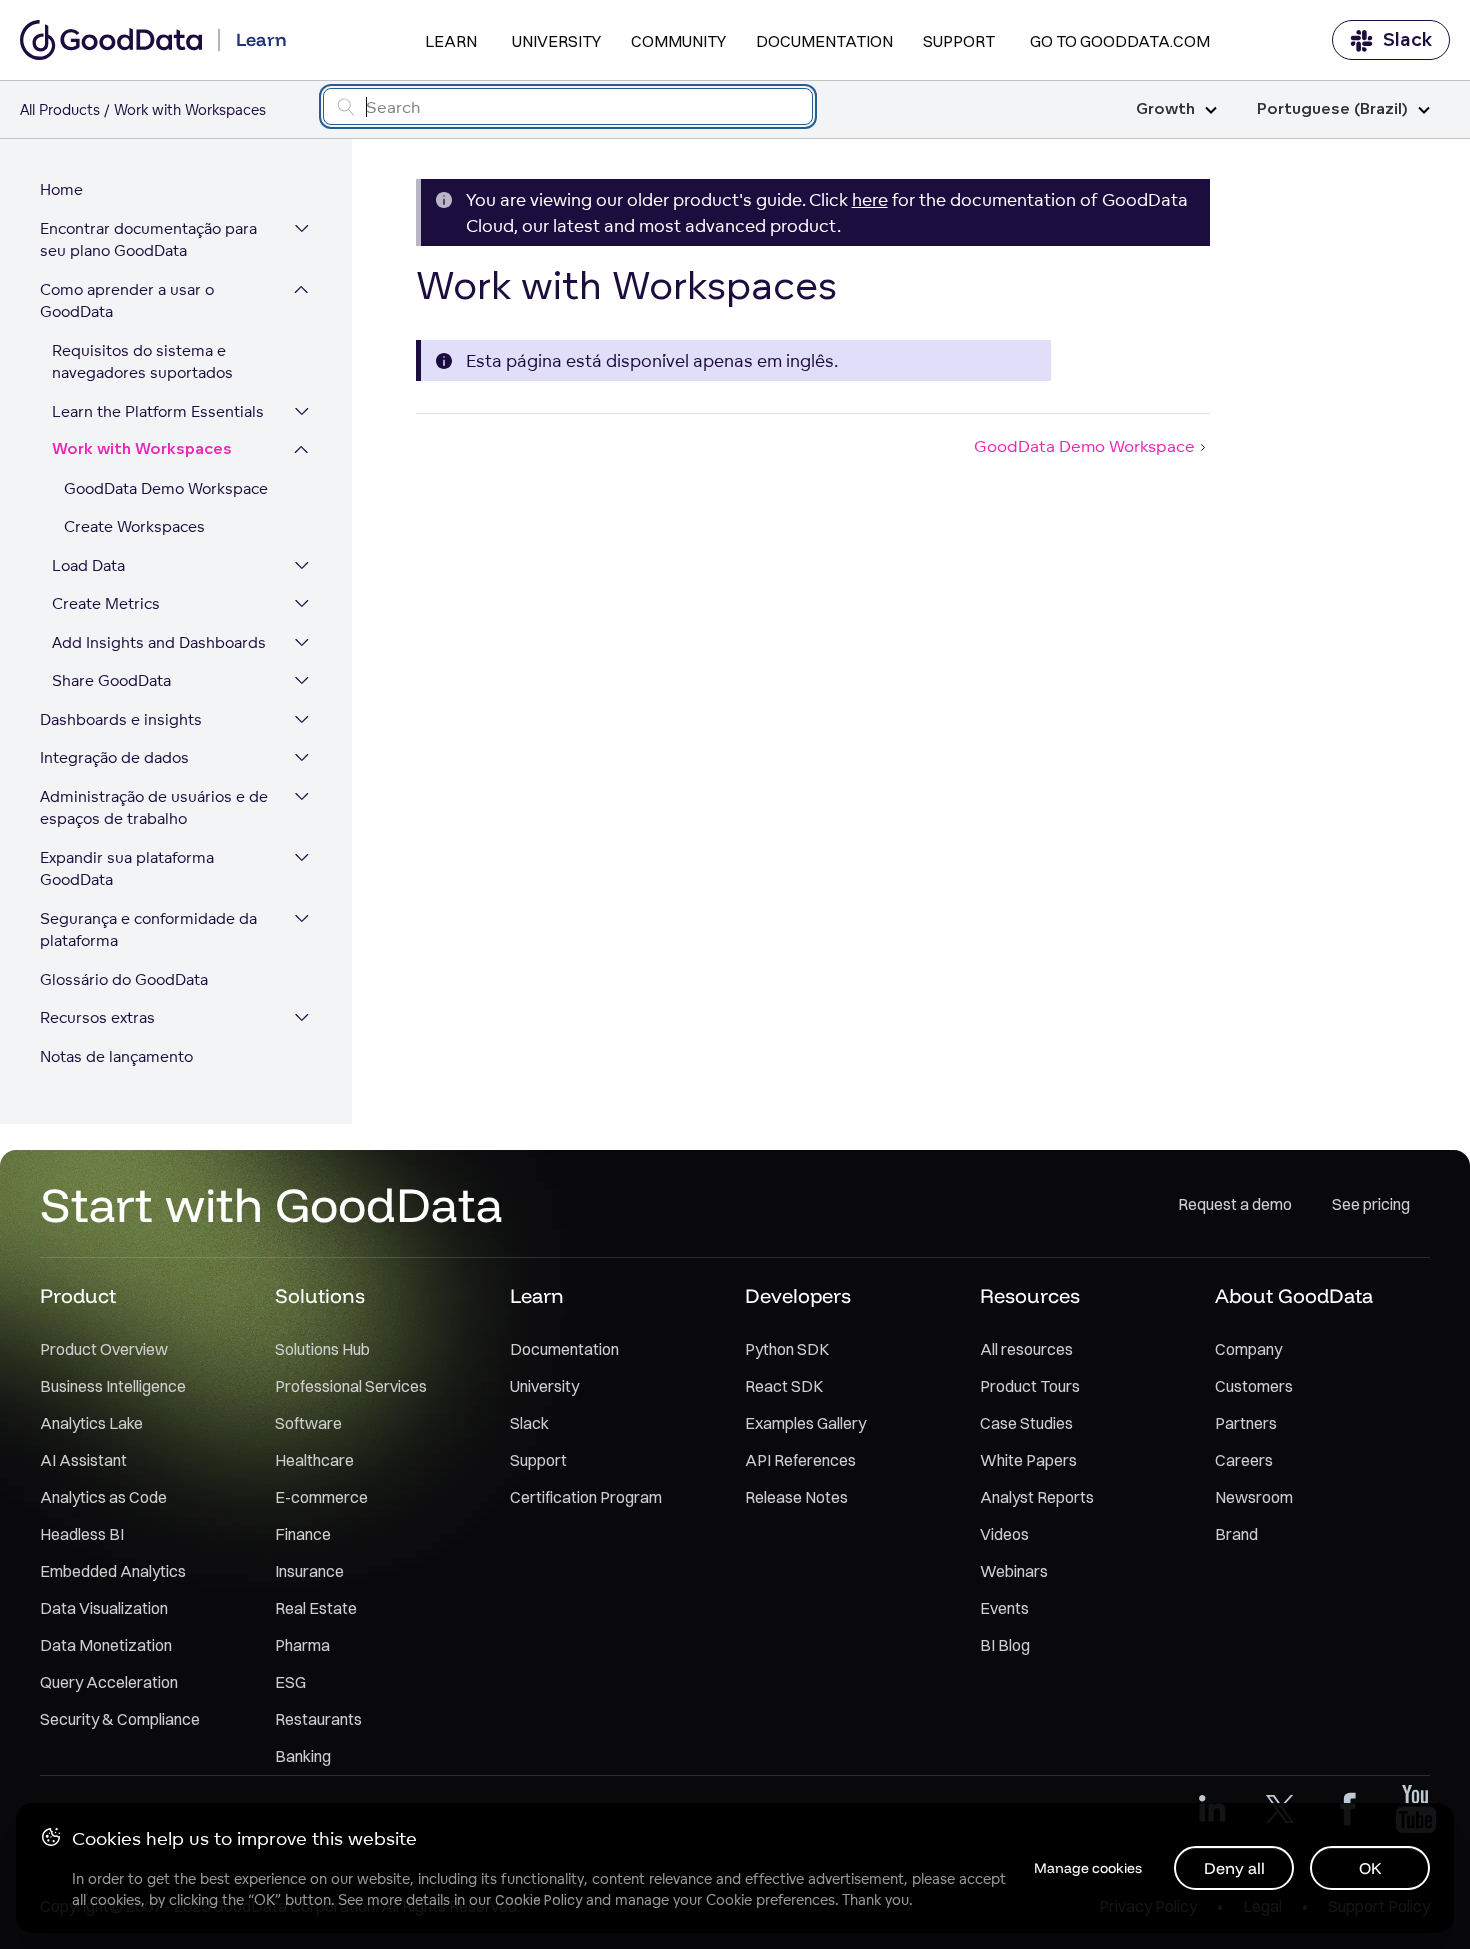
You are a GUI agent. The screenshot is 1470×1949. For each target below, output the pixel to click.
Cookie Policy (538, 1900)
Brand (1236, 1534)
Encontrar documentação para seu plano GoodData (148, 240)
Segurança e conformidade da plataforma (148, 930)
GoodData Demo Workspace (166, 488)
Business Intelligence (113, 1386)
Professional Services (351, 1386)
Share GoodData (111, 680)
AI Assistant (83, 1460)
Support (959, 41)
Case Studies (1026, 1423)
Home (61, 189)
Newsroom (1254, 1497)
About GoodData (1294, 1295)
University (556, 41)
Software (308, 1423)
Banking (303, 1756)
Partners (1246, 1423)
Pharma (302, 1645)
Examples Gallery (805, 1423)
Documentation (824, 41)
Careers (1244, 1460)
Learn (451, 41)
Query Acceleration (109, 1682)
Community (678, 41)
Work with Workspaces (142, 449)
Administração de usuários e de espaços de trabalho (154, 808)
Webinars (1014, 1571)
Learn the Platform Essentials (158, 411)
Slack (1407, 40)
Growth (1165, 109)
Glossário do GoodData (124, 979)
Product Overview (104, 1349)
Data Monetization (106, 1645)
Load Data (88, 565)
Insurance (309, 1571)
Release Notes (796, 1497)
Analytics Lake (91, 1423)
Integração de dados (114, 757)
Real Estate (316, 1608)
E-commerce (321, 1497)
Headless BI (82, 1534)
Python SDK (787, 1349)
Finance (303, 1534)
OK (1370, 1868)
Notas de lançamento (116, 1056)
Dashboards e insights (121, 719)
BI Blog (1005, 1645)
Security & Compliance (120, 1719)
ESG (290, 1682)
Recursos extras (97, 1017)
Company (1248, 1349)
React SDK (784, 1386)
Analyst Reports (1037, 1497)
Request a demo (1235, 1204)
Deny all (1234, 1868)
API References (800, 1460)
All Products (60, 109)
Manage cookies (1088, 1868)
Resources (1030, 1295)
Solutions (320, 1295)
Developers (798, 1295)
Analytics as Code (103, 1497)
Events (1004, 1608)
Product (78, 1295)
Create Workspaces (134, 526)
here (870, 199)
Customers (1254, 1386)
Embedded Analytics (113, 1571)
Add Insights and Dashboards (159, 642)
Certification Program (586, 1497)
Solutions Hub (322, 1349)
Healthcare (314, 1460)
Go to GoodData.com (1120, 41)
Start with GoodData (271, 1204)
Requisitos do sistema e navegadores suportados (142, 362)
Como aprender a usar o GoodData (127, 301)
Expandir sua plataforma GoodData (127, 869)
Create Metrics (106, 603)
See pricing (1371, 1204)
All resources (1026, 1349)
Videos (1004, 1534)
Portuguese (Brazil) (1332, 109)
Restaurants (318, 1719)
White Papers (1028, 1460)
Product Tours (1030, 1386)
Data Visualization (104, 1608)
